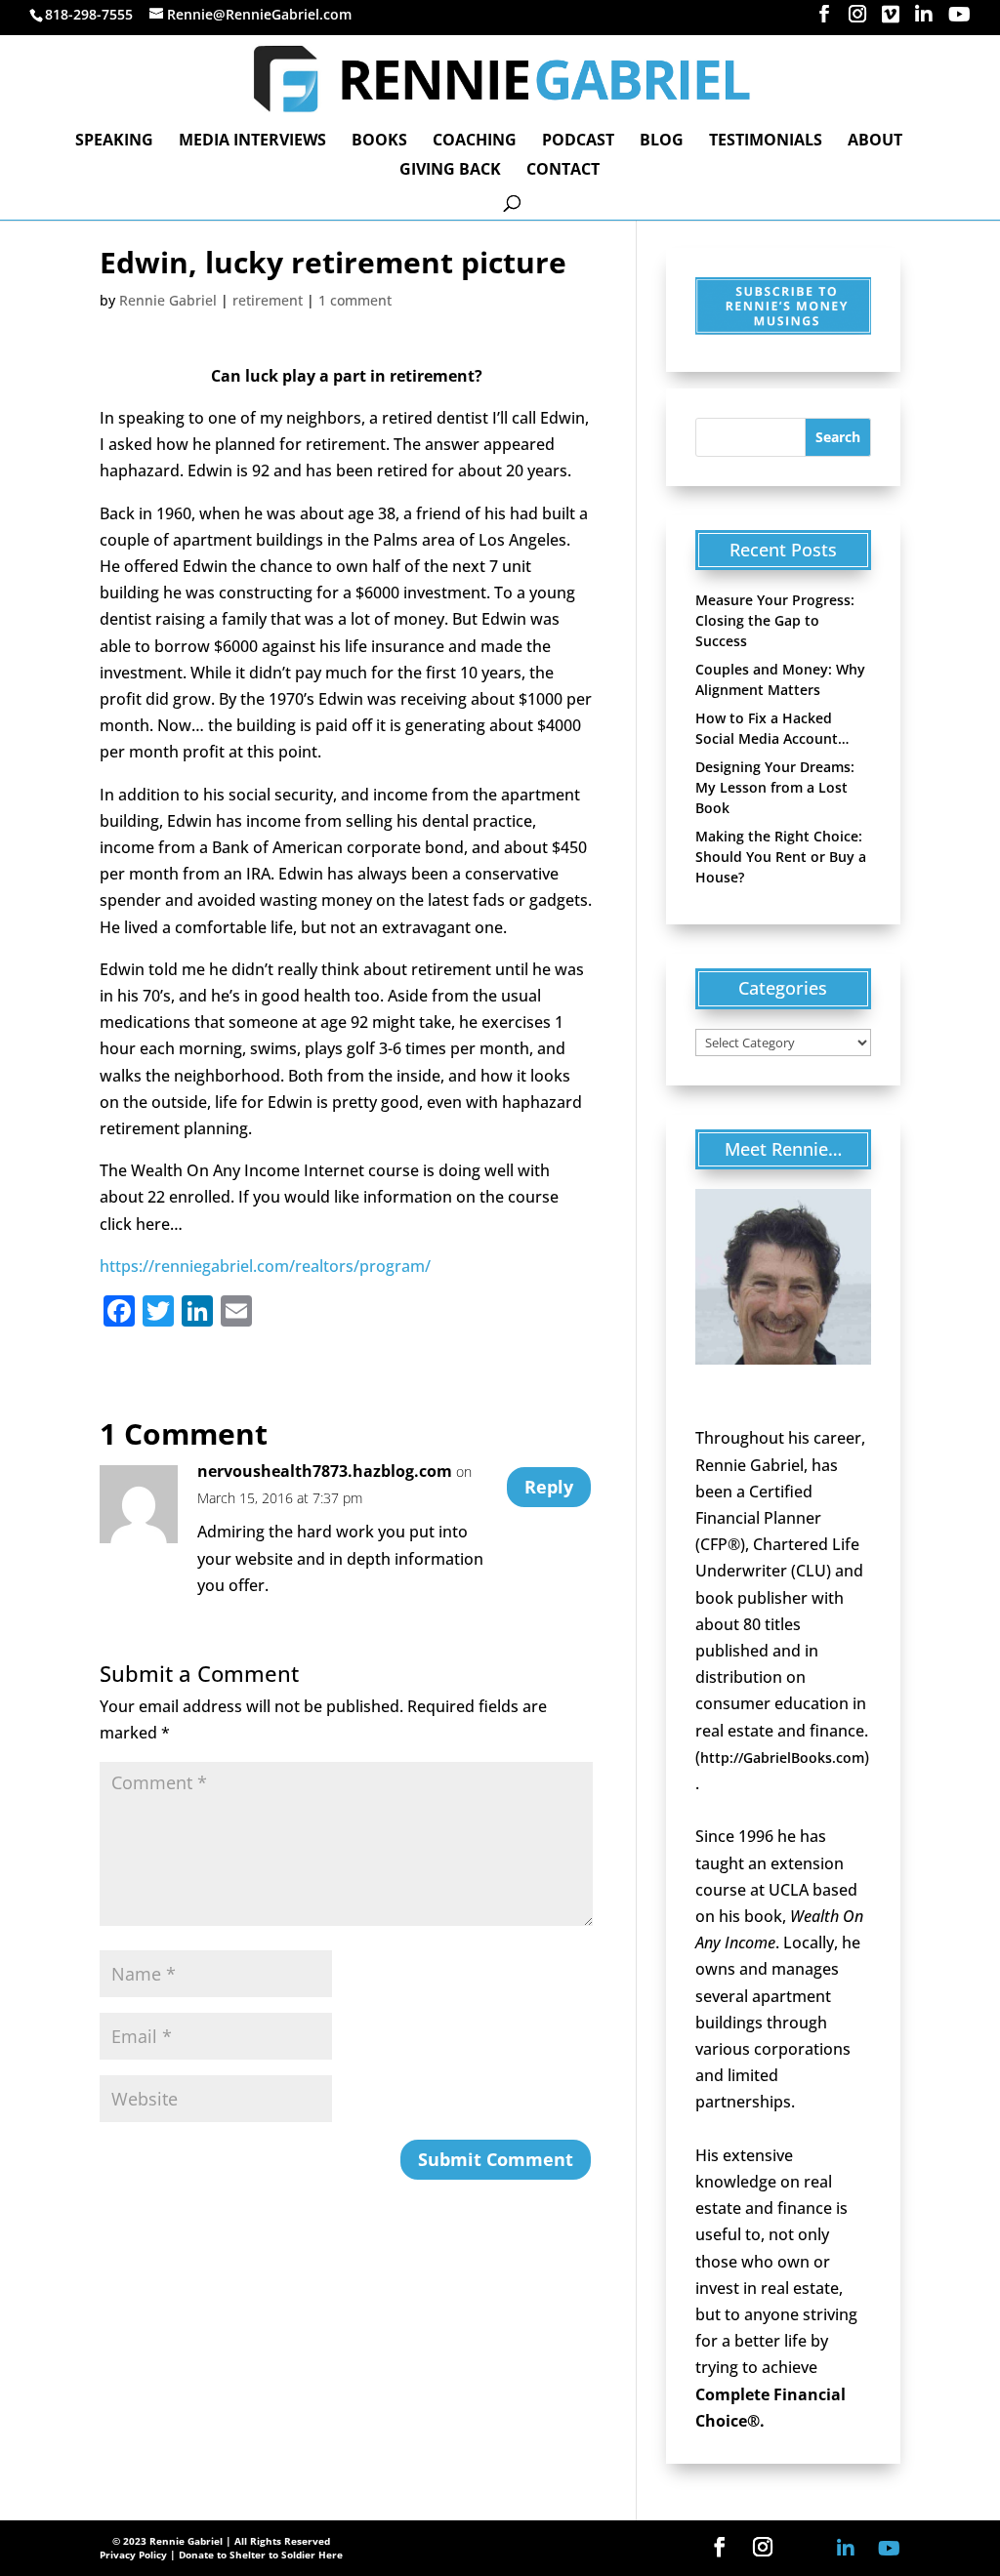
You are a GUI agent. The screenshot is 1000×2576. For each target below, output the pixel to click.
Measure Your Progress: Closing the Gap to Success (775, 620)
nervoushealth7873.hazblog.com (325, 1471)
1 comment (355, 300)
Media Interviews (252, 142)
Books (379, 142)
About (875, 142)
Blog (662, 142)
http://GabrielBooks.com (782, 1758)
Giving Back (450, 171)
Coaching (475, 142)
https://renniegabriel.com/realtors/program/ (265, 1266)
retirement (268, 300)
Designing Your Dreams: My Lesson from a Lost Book (775, 787)
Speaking (114, 142)
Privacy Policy (133, 2555)
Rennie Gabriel (168, 300)
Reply (549, 1487)
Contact (563, 171)
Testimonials (766, 142)
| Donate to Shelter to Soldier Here (256, 2555)
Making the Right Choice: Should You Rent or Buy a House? (781, 857)
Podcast (578, 142)
